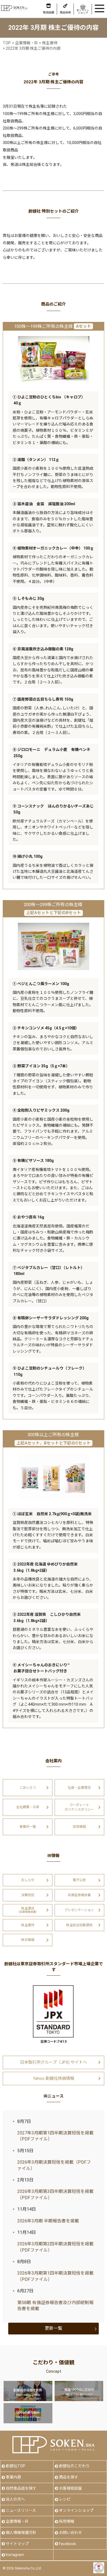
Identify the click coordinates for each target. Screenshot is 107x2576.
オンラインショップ (76, 2510)
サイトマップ (17, 2544)
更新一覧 (54, 2328)
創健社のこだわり (74, 2466)
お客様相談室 (71, 2488)
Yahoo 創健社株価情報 (54, 2078)
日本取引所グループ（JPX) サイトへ (54, 2062)
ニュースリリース (21, 2510)
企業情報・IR (17, 2521)
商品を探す (69, 2477)
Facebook (67, 2544)
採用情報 (67, 2521)
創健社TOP (16, 2466)
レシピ (65, 2499)
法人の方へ (15, 2499)
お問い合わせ (71, 2533)
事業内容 (13, 2477)
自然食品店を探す (21, 2488)
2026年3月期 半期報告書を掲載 (48, 2221)
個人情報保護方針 (21, 2533)
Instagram (15, 2555)
